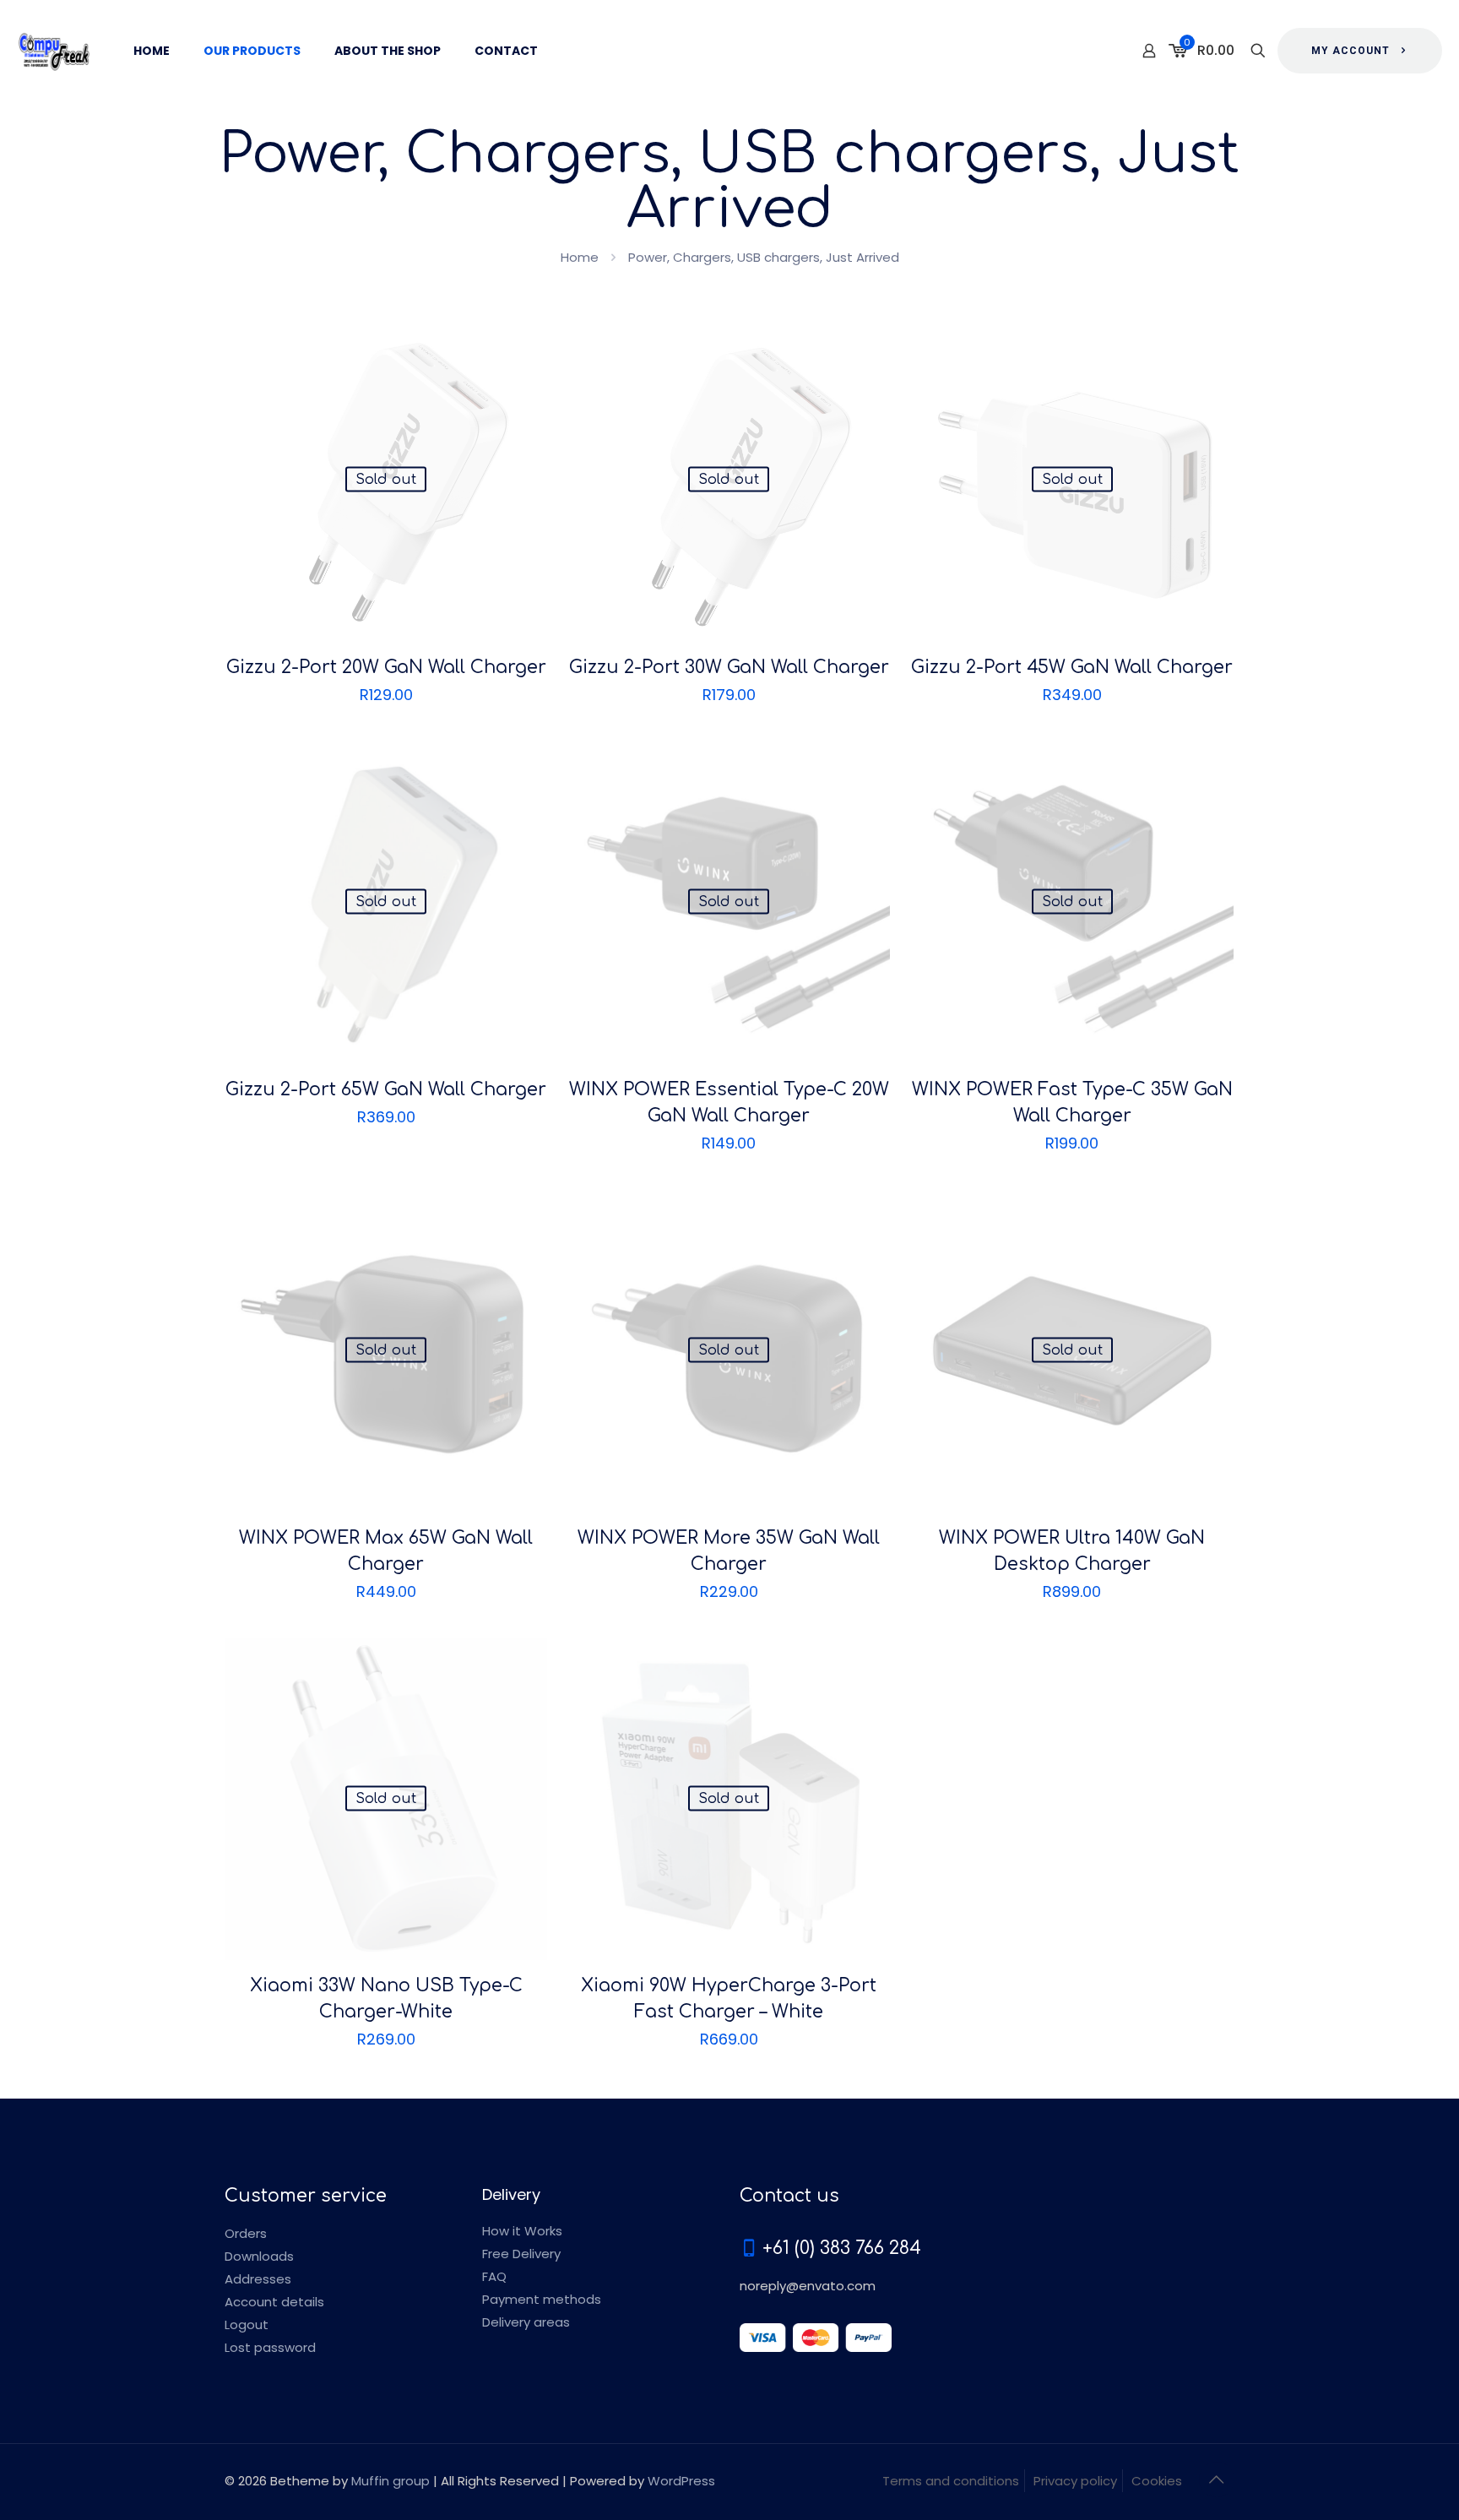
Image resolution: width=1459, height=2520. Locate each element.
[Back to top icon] (1217, 2479)
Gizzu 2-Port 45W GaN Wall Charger (1072, 667)
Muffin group (391, 2481)
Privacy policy (1075, 2481)
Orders (246, 2233)
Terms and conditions (951, 2481)
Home (580, 257)
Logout (247, 2324)
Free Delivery (521, 2254)
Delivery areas (526, 2322)
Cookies (1157, 2481)
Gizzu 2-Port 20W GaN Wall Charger (386, 667)
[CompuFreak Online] (54, 51)
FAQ (494, 2276)
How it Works (522, 2231)
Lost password (270, 2347)
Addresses (258, 2279)
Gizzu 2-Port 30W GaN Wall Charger (729, 667)
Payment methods (542, 2299)
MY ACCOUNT (1351, 51)
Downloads (259, 2256)
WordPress (681, 2481)
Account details (274, 2302)
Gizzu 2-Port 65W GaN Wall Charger (386, 1089)
